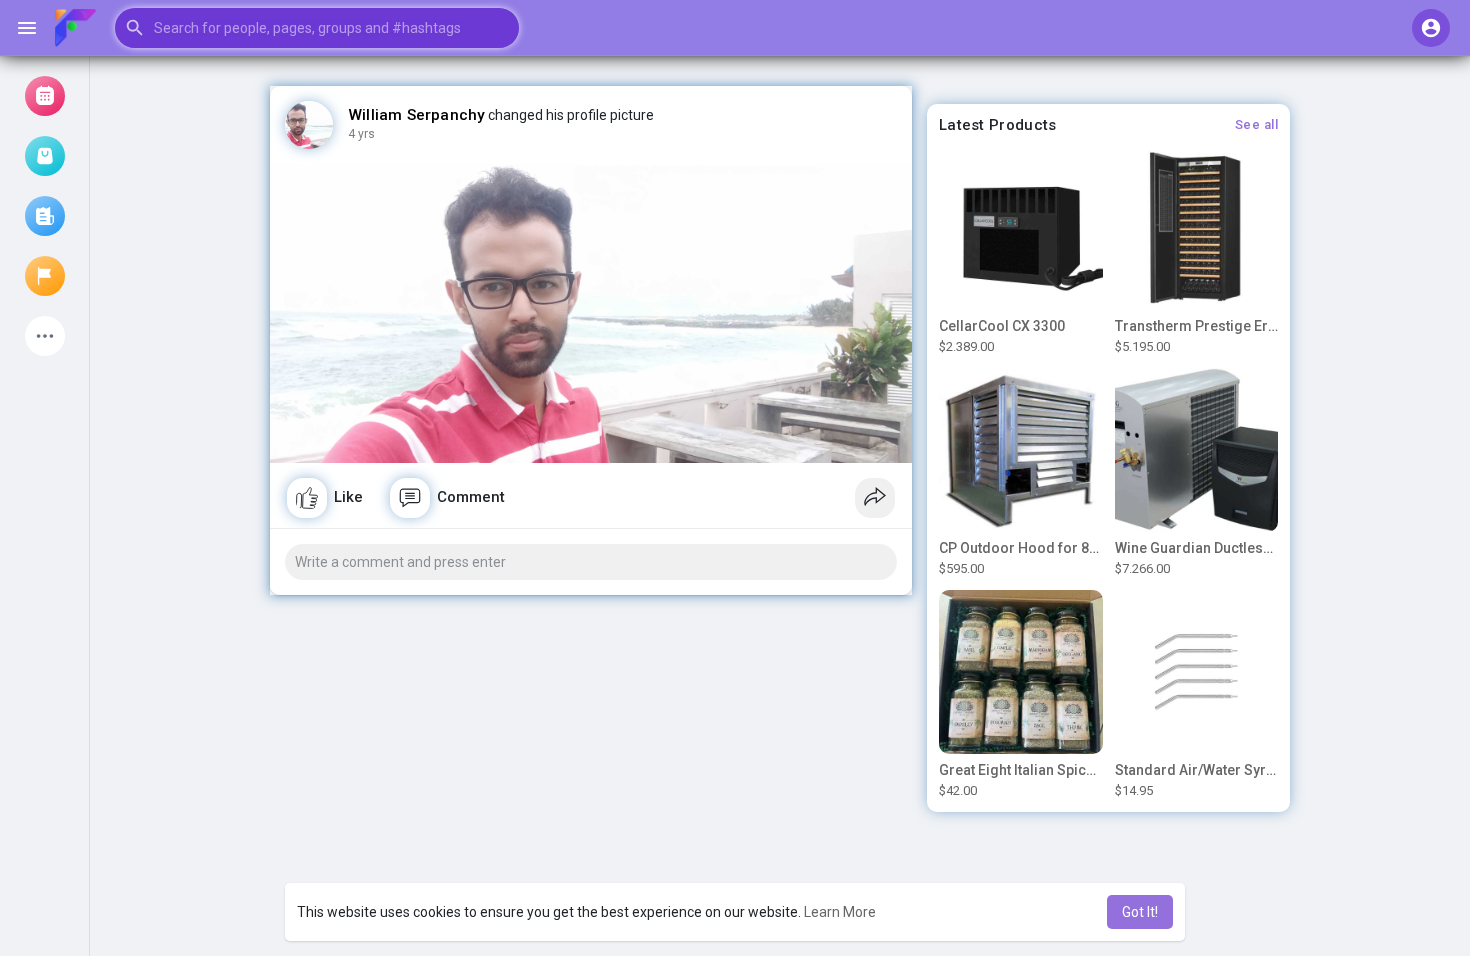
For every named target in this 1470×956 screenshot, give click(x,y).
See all (1257, 124)
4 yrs (361, 134)
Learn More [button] (840, 912)
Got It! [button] (1140, 912)
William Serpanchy (416, 115)
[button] (317, 28)
